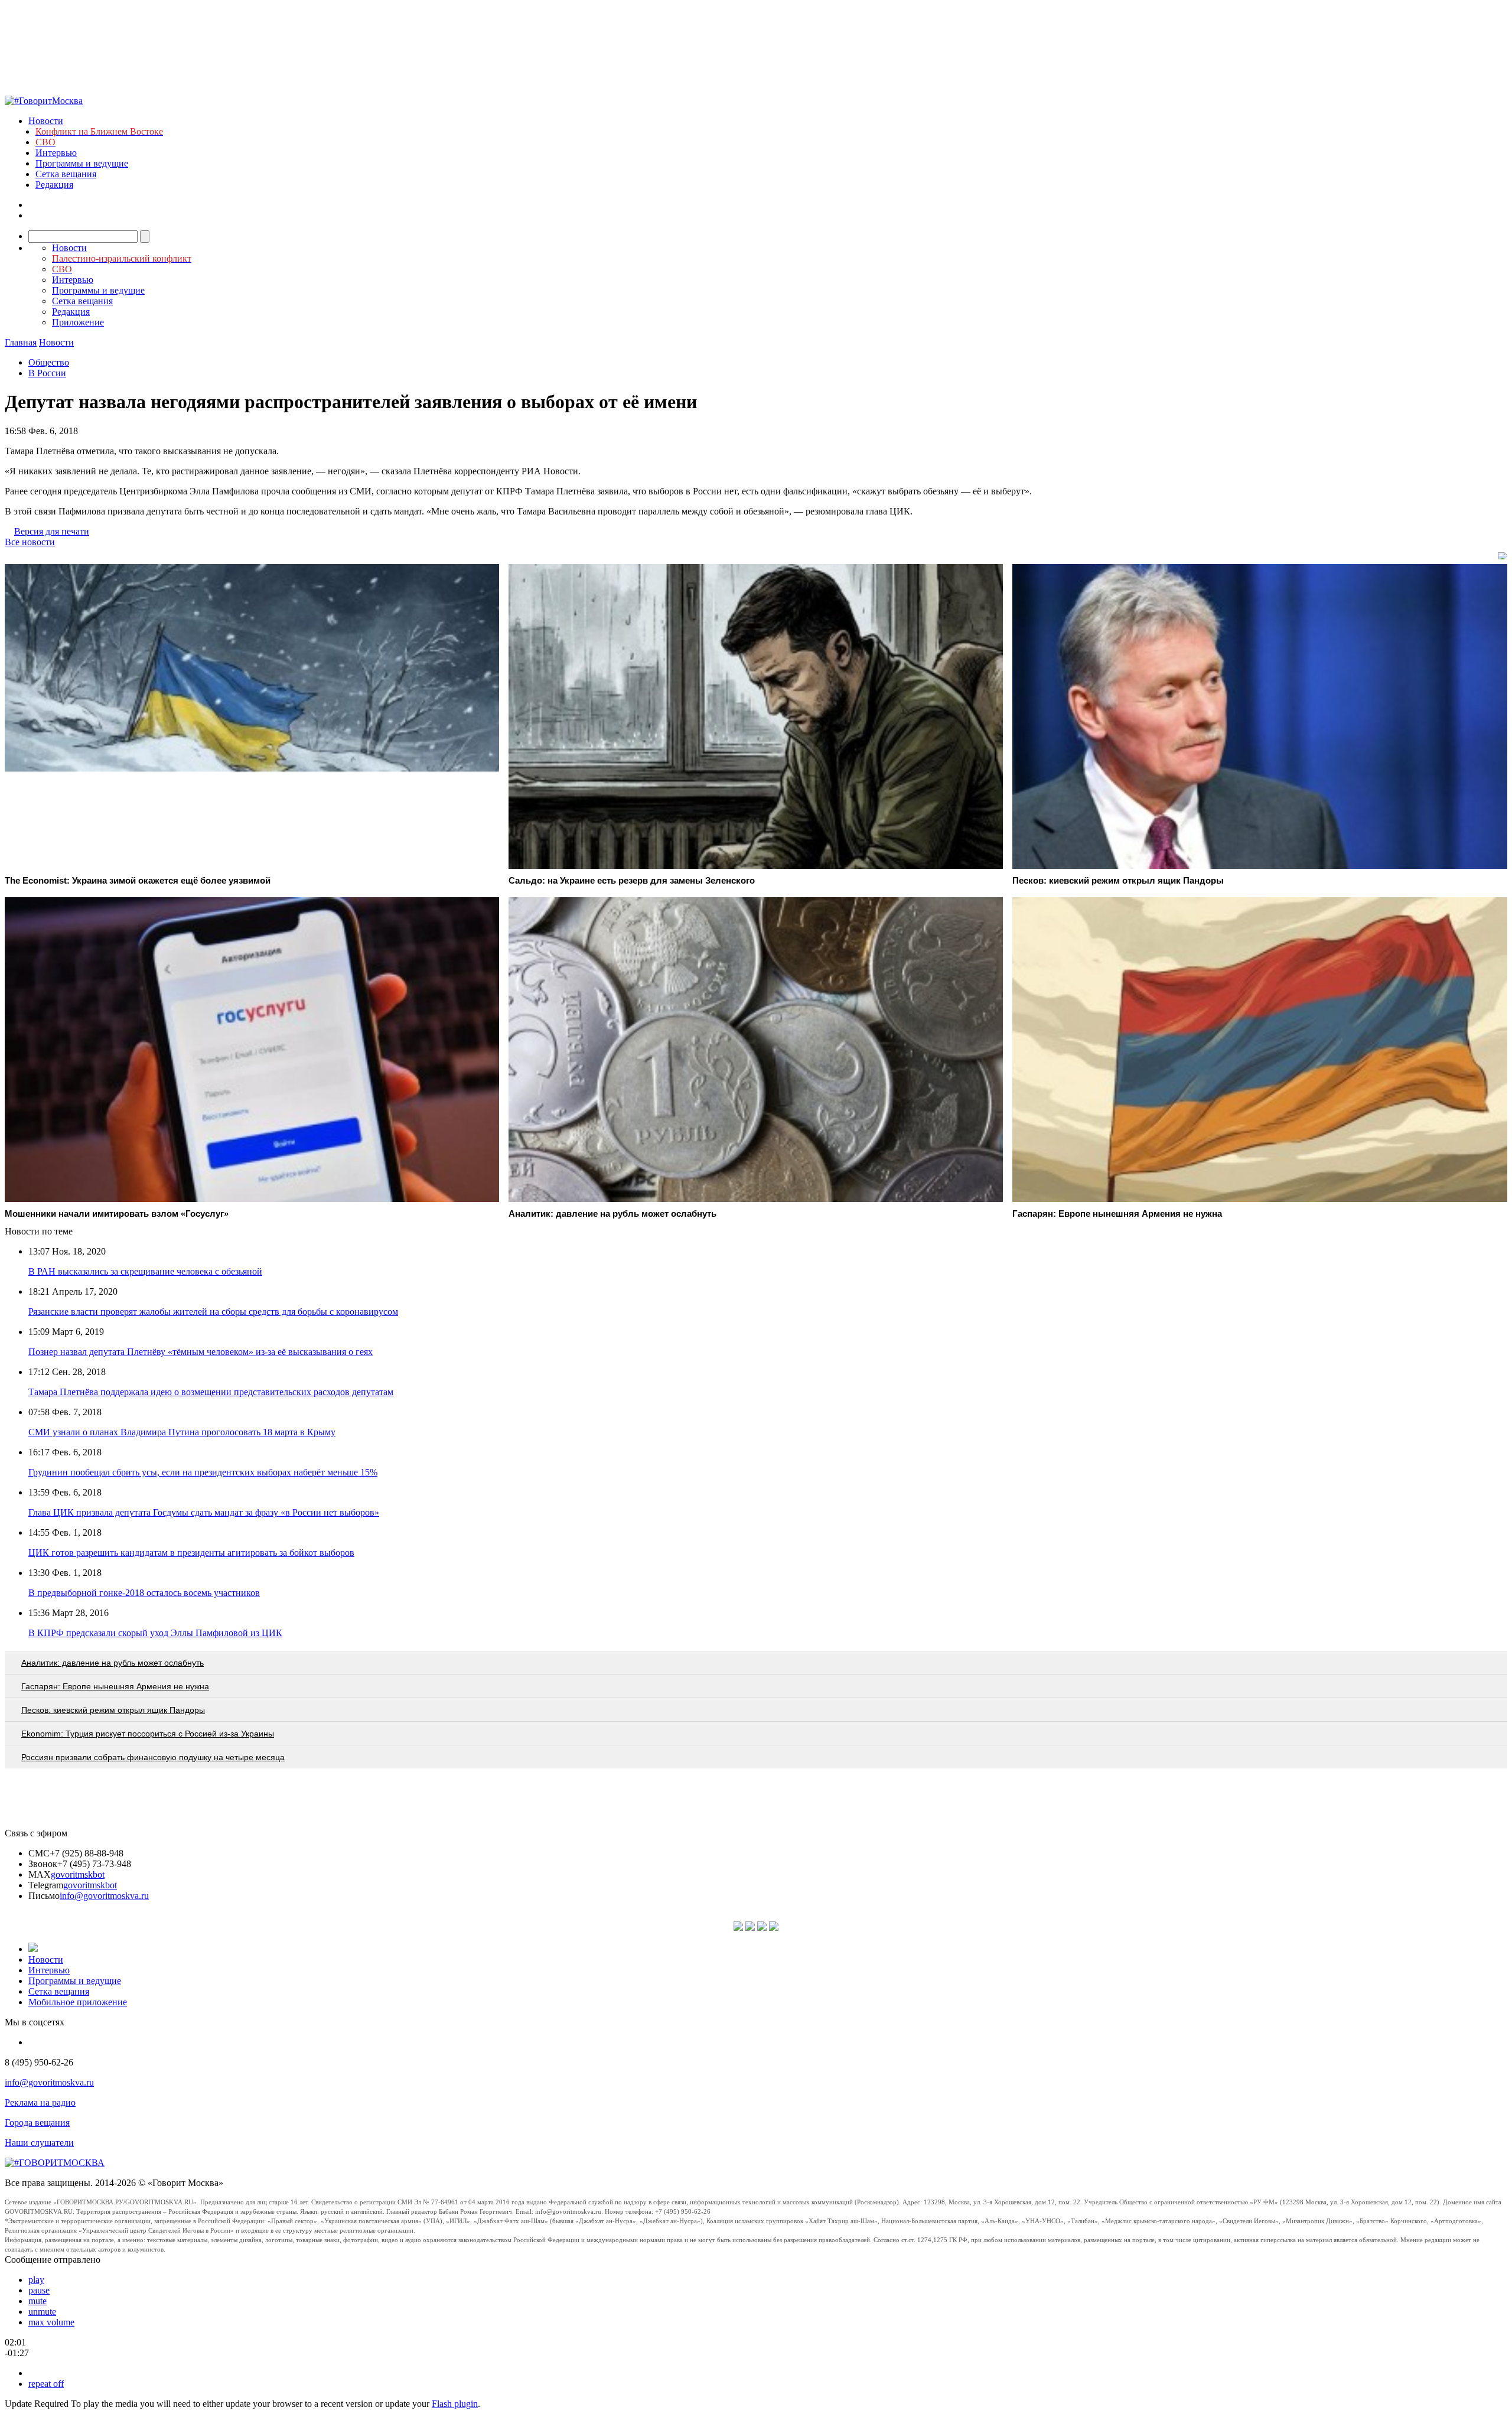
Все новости (30, 542)
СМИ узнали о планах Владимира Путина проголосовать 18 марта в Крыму (182, 1432)
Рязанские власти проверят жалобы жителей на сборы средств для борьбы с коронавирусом (213, 1312)
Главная (21, 342)
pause (39, 2290)
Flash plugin (455, 2404)
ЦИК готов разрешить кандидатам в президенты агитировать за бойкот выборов (191, 1553)
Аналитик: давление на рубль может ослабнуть (113, 1663)
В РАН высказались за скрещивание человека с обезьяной (145, 1271)
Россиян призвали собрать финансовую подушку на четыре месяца (153, 1757)
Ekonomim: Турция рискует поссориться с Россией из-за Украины (148, 1734)
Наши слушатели (39, 2143)
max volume (51, 2322)
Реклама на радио (40, 2102)
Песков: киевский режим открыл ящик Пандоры (113, 1710)
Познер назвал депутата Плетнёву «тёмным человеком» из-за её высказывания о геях (201, 1352)
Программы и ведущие (82, 163)
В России (47, 373)
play (36, 2280)
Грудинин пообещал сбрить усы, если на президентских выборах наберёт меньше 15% (203, 1472)
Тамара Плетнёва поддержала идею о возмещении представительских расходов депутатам (211, 1392)
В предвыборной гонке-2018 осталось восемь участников (144, 1593)
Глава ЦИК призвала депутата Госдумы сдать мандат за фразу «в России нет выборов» (204, 1512)
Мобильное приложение (78, 2002)
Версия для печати (52, 531)
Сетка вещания (66, 174)
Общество (49, 362)
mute (38, 2301)
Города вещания (37, 2123)
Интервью (56, 153)
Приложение (78, 322)
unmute (42, 2312)
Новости (46, 121)
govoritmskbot (78, 1874)
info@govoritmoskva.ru (104, 1896)
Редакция (54, 185)
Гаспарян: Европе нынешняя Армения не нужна (115, 1686)
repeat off (46, 2384)
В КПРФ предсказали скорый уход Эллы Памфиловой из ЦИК (155, 1633)
